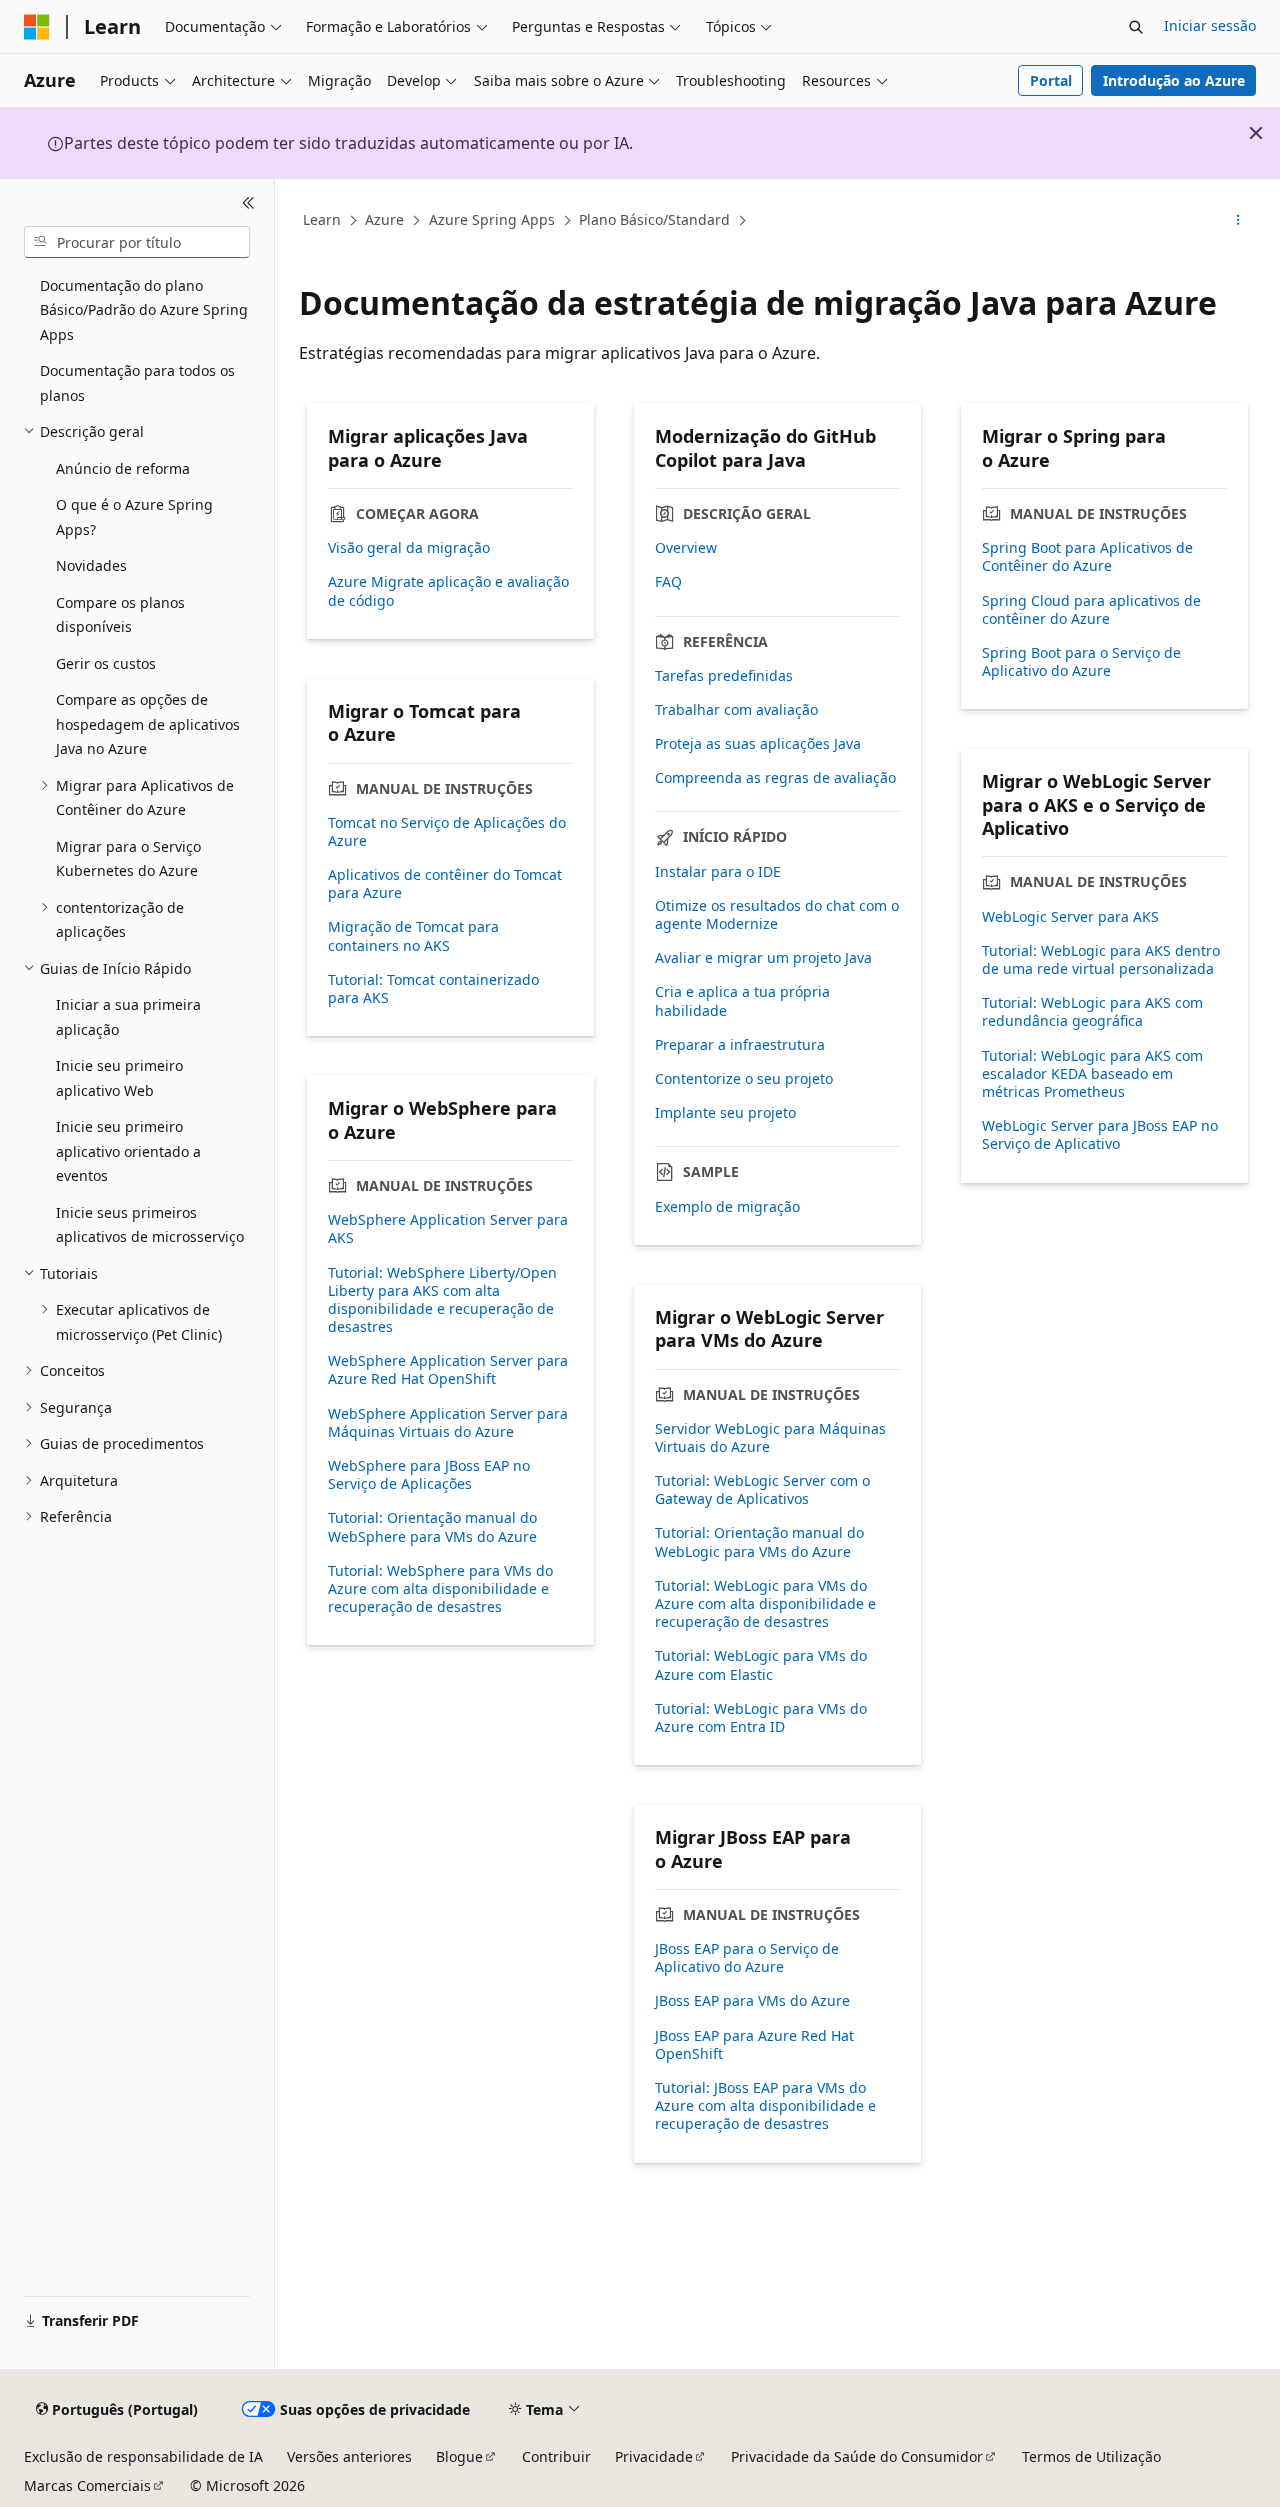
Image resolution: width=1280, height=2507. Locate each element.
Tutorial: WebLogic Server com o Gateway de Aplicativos (762, 1490)
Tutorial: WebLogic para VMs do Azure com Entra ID (761, 1718)
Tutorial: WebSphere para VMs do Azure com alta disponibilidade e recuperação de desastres (440, 1589)
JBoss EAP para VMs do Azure (752, 2001)
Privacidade (654, 2456)
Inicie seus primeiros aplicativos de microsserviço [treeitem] (150, 1225)
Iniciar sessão (1210, 25)
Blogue (459, 2456)
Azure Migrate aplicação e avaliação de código (448, 591)
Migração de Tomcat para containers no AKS (413, 936)
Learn (322, 219)
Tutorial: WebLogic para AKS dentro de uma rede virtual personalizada (1101, 960)
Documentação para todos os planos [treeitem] (137, 383)
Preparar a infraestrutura (740, 1045)
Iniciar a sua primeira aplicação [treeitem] (128, 1017)
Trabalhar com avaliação (736, 710)
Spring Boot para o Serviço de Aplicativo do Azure (1081, 662)
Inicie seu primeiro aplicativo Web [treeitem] (119, 1078)
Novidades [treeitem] (91, 565)
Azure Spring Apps (492, 219)
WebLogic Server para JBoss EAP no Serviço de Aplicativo (1100, 1135)
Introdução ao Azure (1174, 80)
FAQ (668, 582)
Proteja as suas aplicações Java (758, 744)
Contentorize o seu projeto (744, 1079)
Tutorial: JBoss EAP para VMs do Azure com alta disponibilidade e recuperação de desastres (765, 2106)
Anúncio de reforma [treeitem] (123, 468)
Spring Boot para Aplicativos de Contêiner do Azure (1087, 557)
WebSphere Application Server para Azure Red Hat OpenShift (448, 1370)
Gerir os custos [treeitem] (106, 663)
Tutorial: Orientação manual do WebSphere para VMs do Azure (432, 1527)
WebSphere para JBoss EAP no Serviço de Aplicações (429, 1475)
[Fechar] (248, 203)
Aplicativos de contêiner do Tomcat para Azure (445, 884)
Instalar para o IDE (718, 872)
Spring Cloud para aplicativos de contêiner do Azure (1091, 610)
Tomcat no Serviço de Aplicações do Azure (447, 832)
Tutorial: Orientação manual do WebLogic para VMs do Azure (759, 1542)
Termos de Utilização (1091, 2456)
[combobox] (137, 242)
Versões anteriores (349, 2456)
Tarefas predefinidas (724, 676)
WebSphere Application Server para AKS (448, 1229)
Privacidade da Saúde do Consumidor (857, 2456)
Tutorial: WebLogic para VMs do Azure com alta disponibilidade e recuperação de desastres (765, 1604)
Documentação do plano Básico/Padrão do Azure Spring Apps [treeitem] (144, 310)
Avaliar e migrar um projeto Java (763, 958)
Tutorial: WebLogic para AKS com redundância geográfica (1092, 1012)
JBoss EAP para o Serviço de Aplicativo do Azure (747, 1958)
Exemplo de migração (727, 1207)
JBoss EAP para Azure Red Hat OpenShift (754, 2045)
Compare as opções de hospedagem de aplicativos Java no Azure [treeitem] (148, 724)
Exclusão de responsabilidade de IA (143, 2456)
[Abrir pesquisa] (1136, 27)
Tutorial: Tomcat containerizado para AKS (433, 989)
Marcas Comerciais (87, 2485)
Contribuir (556, 2456)
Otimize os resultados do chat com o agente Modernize (777, 915)
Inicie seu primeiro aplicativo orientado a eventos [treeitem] (128, 1151)
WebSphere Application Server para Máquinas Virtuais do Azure (448, 1423)
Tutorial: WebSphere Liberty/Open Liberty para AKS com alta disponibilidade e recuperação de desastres (442, 1300)
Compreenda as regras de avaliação (775, 778)
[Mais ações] (1238, 221)
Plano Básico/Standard (654, 219)
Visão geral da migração (409, 548)
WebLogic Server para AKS (1070, 917)
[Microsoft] (37, 27)
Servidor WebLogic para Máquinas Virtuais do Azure (770, 1438)
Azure (384, 219)
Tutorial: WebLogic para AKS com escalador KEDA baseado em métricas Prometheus (1092, 1074)
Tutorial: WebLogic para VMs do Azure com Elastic (761, 1665)
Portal (1051, 80)
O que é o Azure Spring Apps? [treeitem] (134, 517)
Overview (686, 548)
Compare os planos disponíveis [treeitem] (120, 615)
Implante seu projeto (725, 1113)
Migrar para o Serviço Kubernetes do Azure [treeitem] (128, 859)
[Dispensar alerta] (1256, 133)
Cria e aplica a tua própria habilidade (742, 1001)
